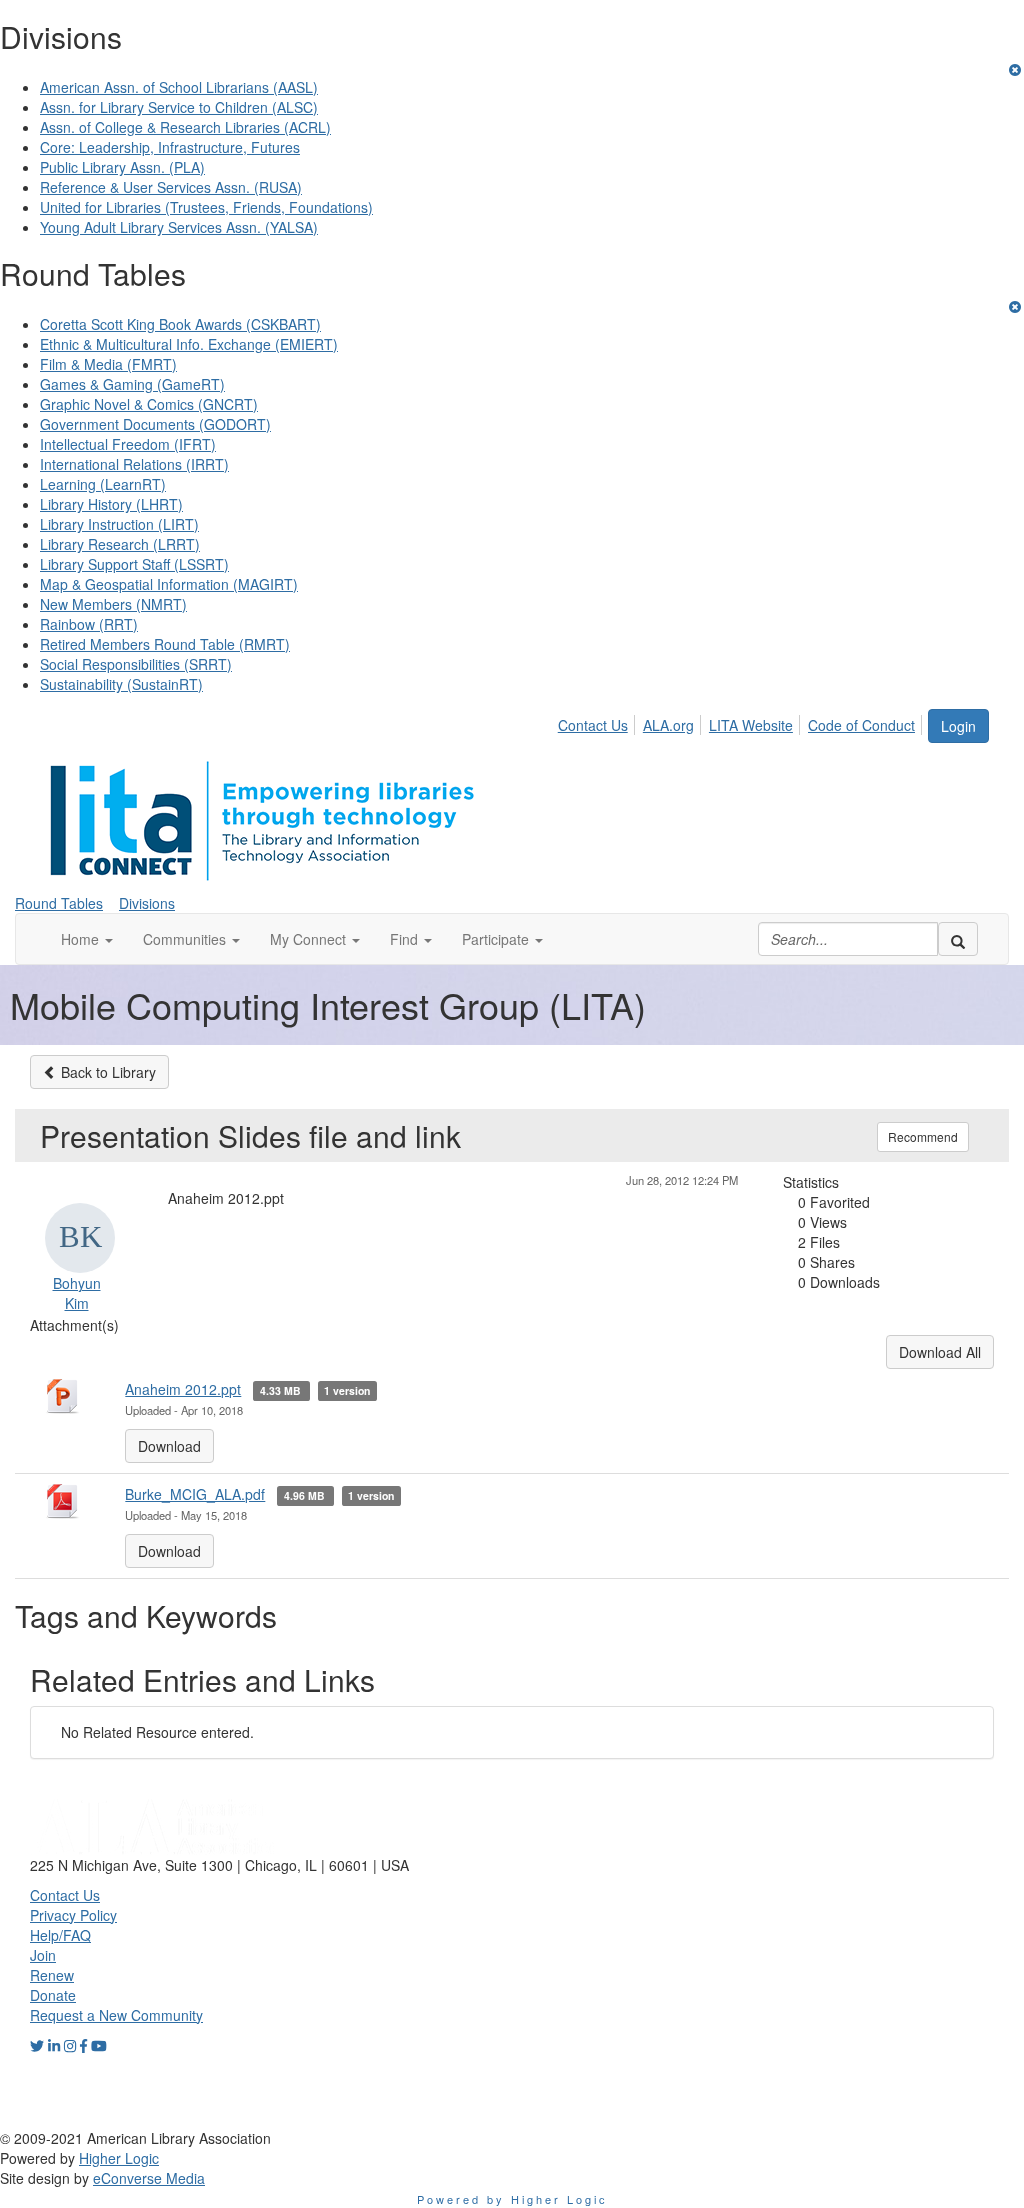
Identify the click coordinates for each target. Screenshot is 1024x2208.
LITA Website (751, 725)
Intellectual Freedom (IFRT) (128, 444)
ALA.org (668, 725)
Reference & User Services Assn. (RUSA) (171, 187)
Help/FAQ (60, 1935)
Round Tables (59, 903)
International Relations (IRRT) (134, 464)
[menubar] (742, 722)
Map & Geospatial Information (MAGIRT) (169, 584)
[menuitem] (598, 722)
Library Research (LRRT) (120, 544)
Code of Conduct (861, 725)
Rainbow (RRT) (89, 624)
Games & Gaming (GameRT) (132, 384)
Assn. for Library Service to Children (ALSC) (179, 107)
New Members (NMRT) (113, 604)
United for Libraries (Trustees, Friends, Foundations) (206, 207)
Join (43, 1955)
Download (169, 1446)
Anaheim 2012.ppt (183, 1389)
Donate (53, 1995)
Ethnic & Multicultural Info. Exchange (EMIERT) (189, 344)
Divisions (147, 903)
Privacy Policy (73, 1915)
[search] (958, 939)
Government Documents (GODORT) (155, 424)
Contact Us (593, 725)
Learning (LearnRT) (103, 484)
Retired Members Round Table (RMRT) (165, 644)
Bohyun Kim (77, 1293)
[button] (87, 939)
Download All (940, 1352)
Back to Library (106, 1072)
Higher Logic (119, 2158)
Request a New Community (116, 2015)
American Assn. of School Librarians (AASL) (179, 87)
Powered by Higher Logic (512, 2199)
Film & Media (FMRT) (108, 364)
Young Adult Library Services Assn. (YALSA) (179, 227)
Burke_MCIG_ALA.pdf (195, 1494)
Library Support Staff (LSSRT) (134, 564)
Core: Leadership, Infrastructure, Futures (170, 147)
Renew (52, 1975)
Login (958, 726)
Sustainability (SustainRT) (121, 684)
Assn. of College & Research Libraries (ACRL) (185, 127)
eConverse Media (149, 2178)
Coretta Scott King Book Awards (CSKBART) (180, 324)
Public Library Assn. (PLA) (122, 167)
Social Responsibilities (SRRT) (136, 664)
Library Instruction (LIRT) (119, 524)
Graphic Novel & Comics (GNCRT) (149, 404)
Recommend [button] (923, 1136)
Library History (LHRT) (111, 504)
